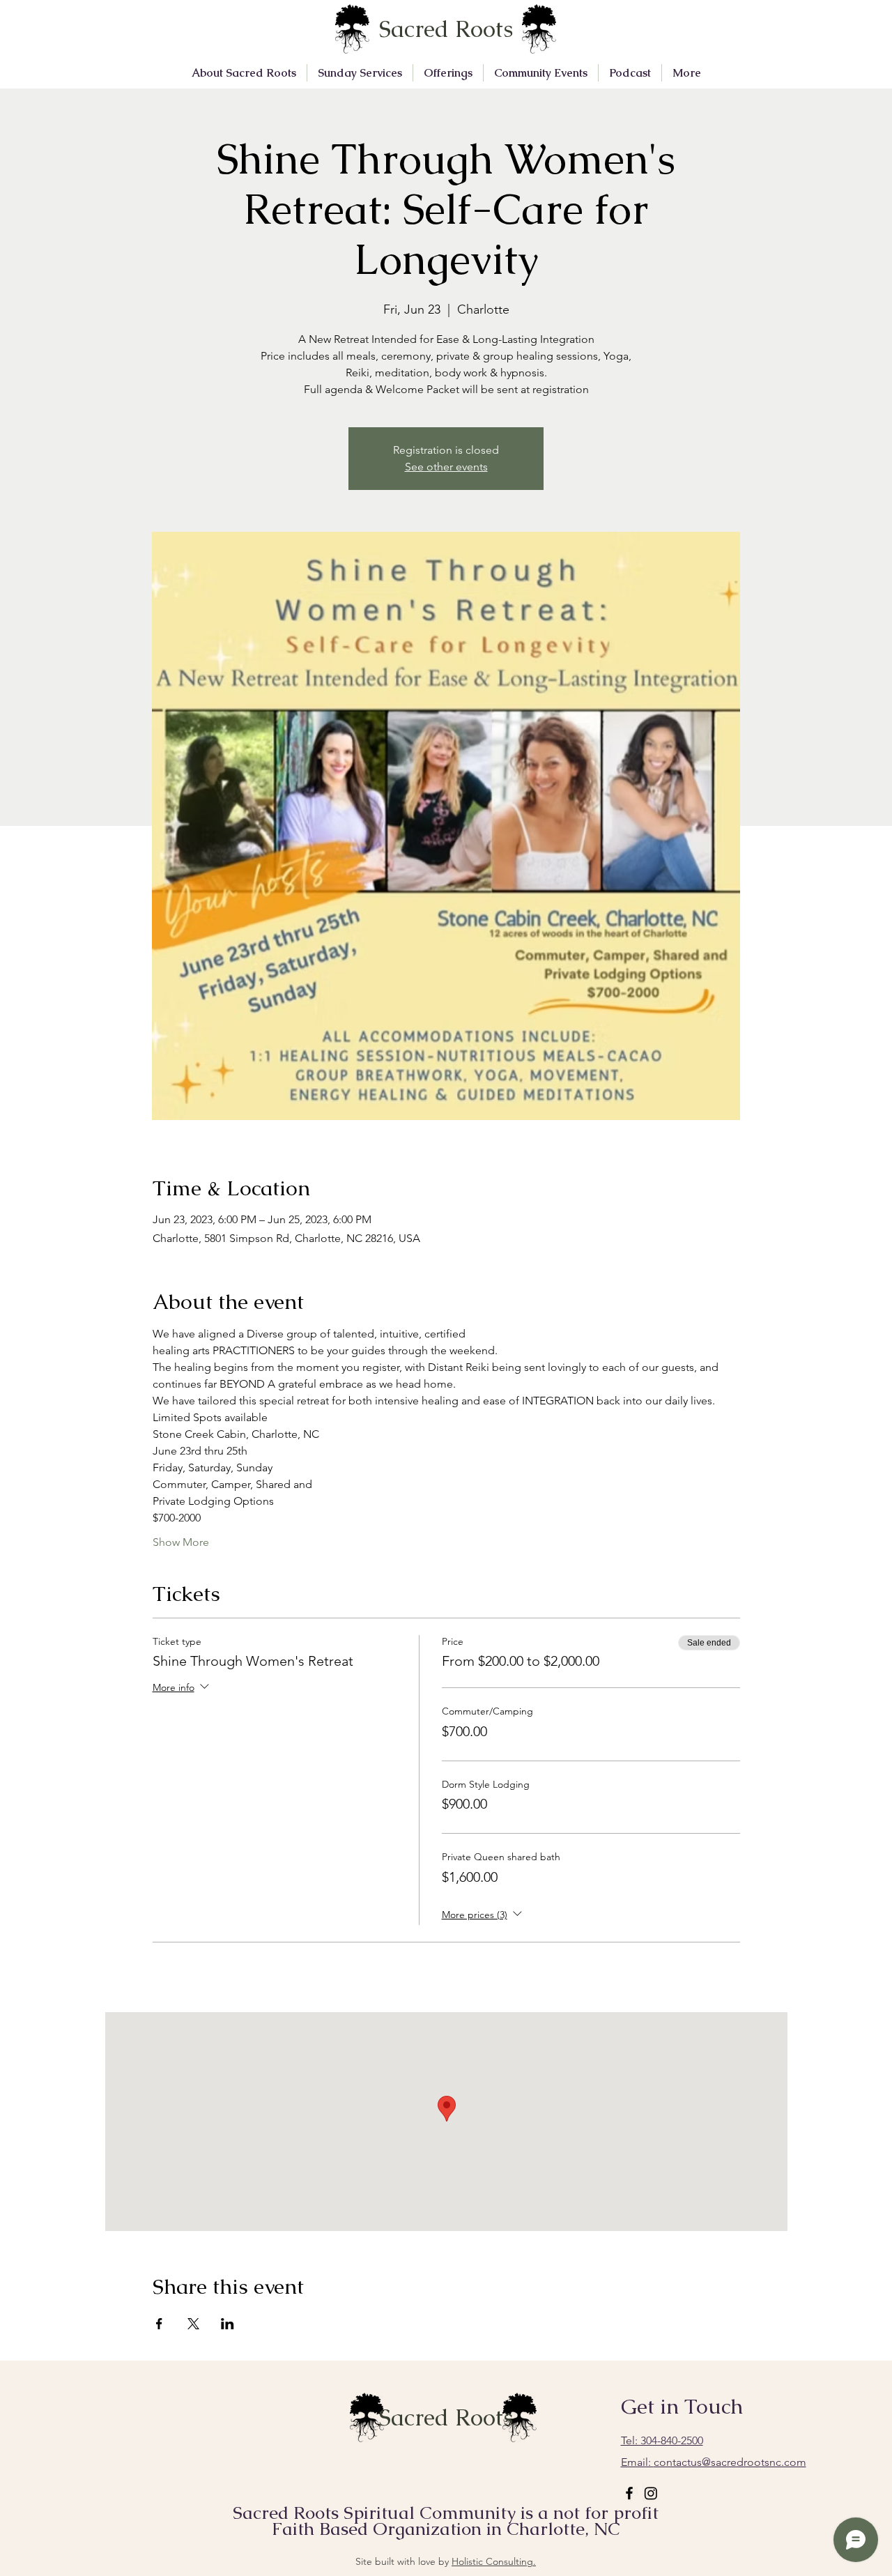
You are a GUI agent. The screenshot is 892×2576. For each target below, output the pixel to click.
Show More (181, 1542)
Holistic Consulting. (494, 2561)
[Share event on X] (193, 2324)
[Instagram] (651, 2493)
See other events (446, 467)
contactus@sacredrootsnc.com (714, 2462)
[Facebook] (629, 2493)
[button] (244, 73)
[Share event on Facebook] (159, 2324)
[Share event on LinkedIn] (228, 2324)
